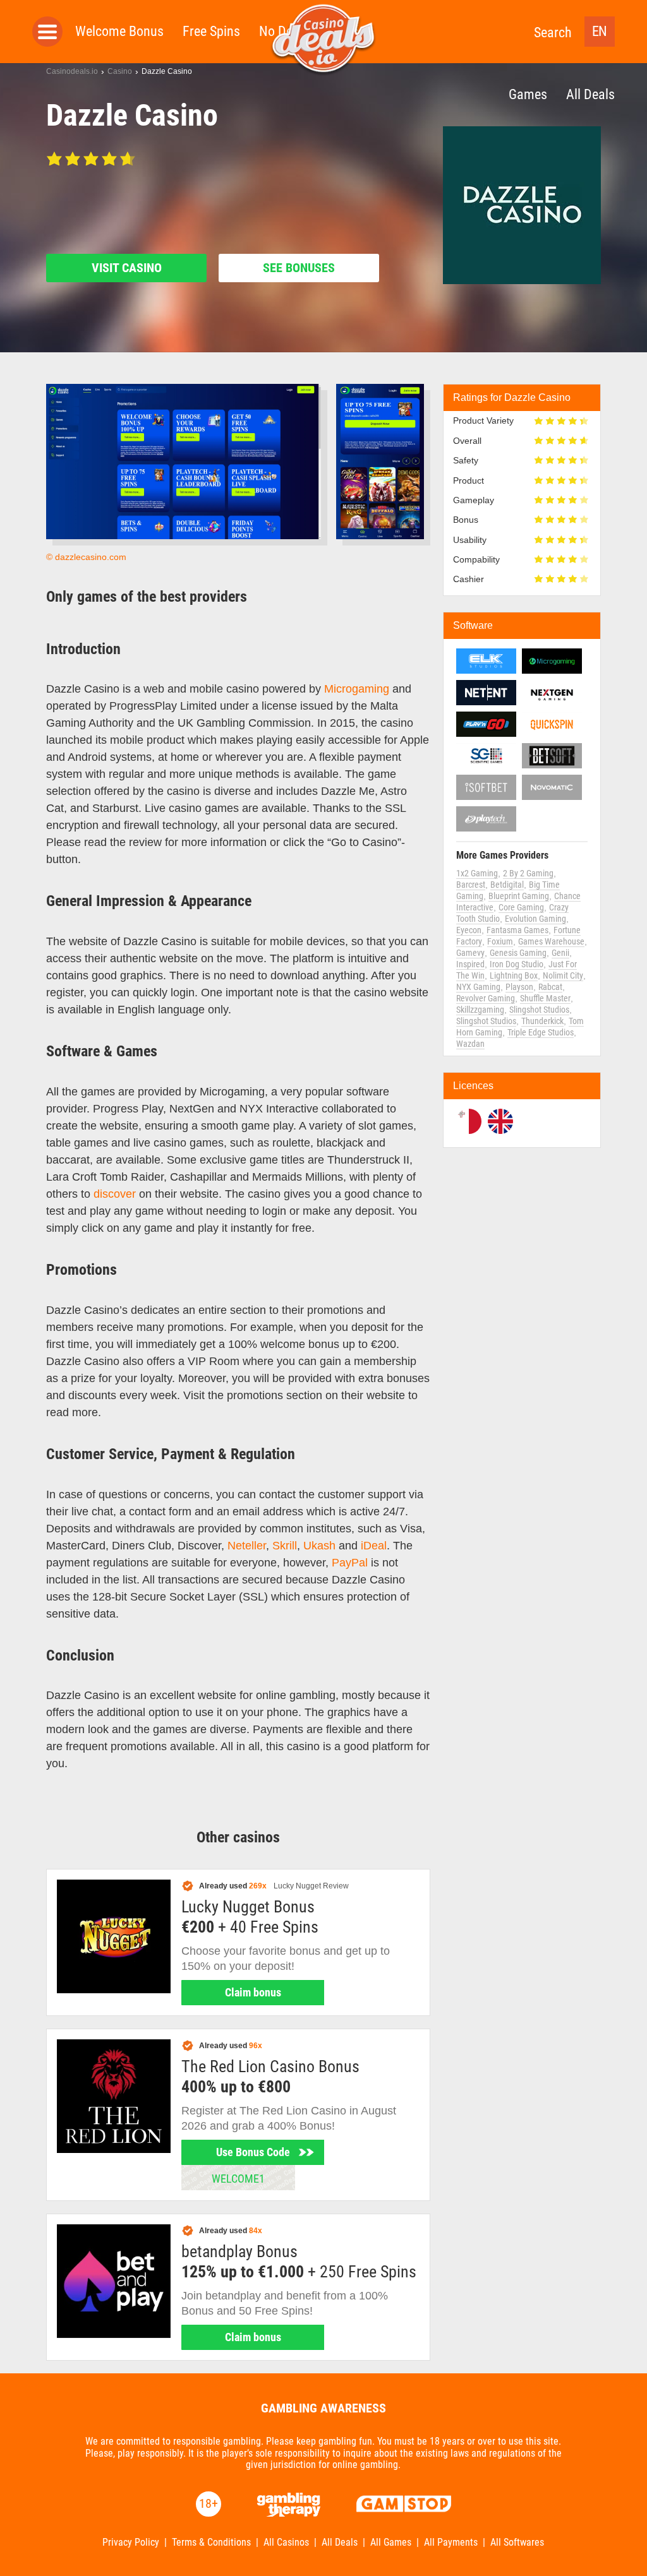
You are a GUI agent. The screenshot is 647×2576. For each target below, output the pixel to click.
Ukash (319, 1546)
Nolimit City (563, 975)
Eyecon (469, 930)
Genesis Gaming (518, 953)
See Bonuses (299, 268)
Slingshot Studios (539, 1010)
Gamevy (470, 953)
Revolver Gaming (486, 998)
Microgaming (357, 689)
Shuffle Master (545, 998)
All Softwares (517, 2543)
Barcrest (471, 885)
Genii (560, 953)
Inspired (470, 964)
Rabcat (550, 987)
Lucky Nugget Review (311, 1886)
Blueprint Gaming (519, 896)
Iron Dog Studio (517, 964)
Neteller (247, 1546)
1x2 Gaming (477, 873)
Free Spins (211, 31)
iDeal (374, 1546)
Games (528, 94)
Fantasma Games (517, 930)
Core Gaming (521, 907)
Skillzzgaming (480, 1010)
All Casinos (286, 2543)
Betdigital (507, 885)
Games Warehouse (551, 941)
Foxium (500, 941)
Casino (120, 71)
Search (553, 33)
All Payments (451, 2543)
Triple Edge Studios (541, 1032)
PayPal (350, 1563)
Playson (519, 987)
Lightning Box (514, 975)
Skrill (285, 1546)
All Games (391, 2543)
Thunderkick (542, 1021)
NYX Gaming (478, 987)
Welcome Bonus (119, 31)
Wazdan (470, 1044)
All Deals (590, 94)
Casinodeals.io (72, 71)
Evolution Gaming (535, 919)
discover (115, 1194)
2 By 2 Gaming (528, 873)
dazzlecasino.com (91, 557)
